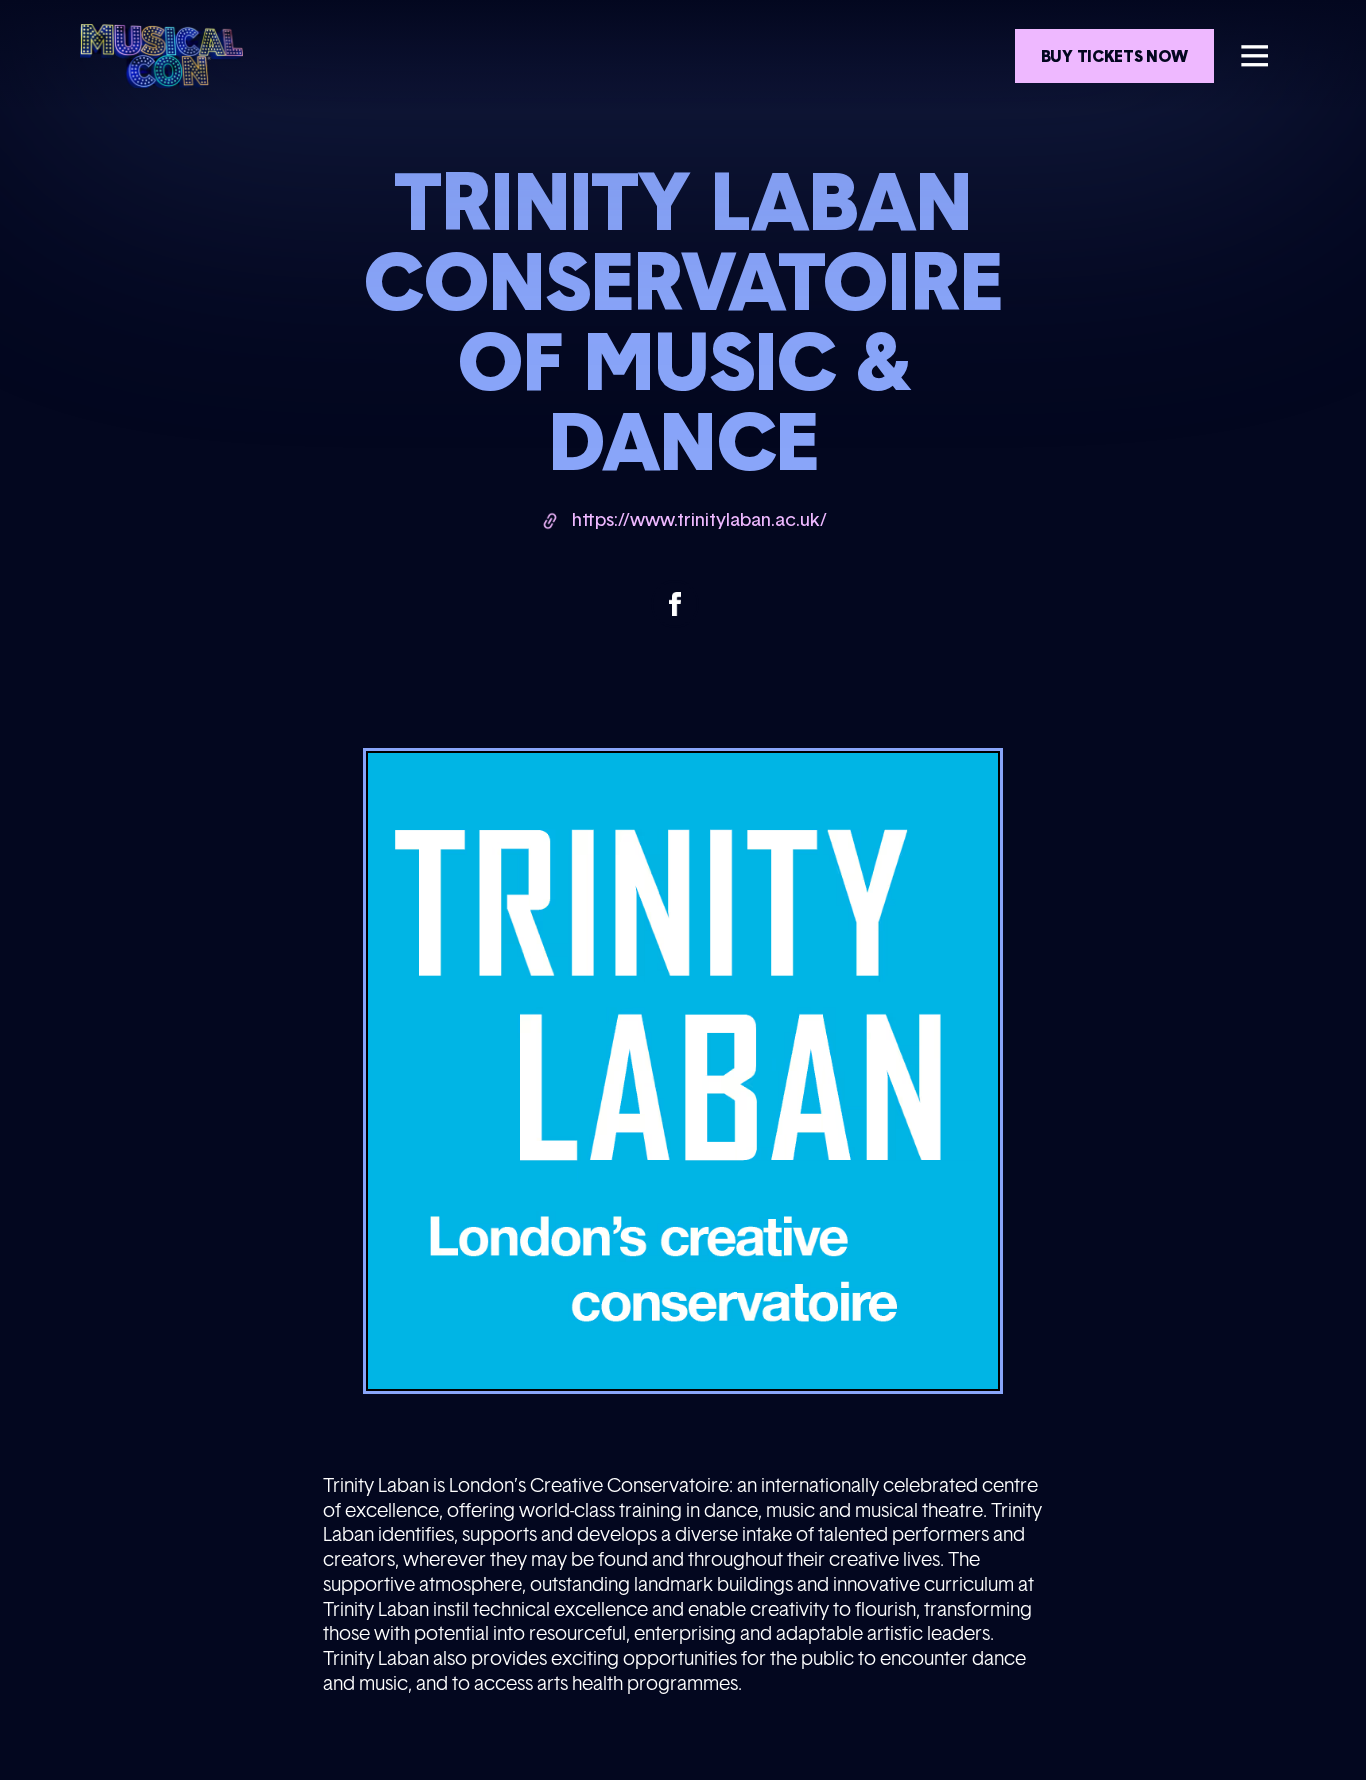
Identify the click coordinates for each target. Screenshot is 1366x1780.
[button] (1254, 56)
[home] (161, 56)
